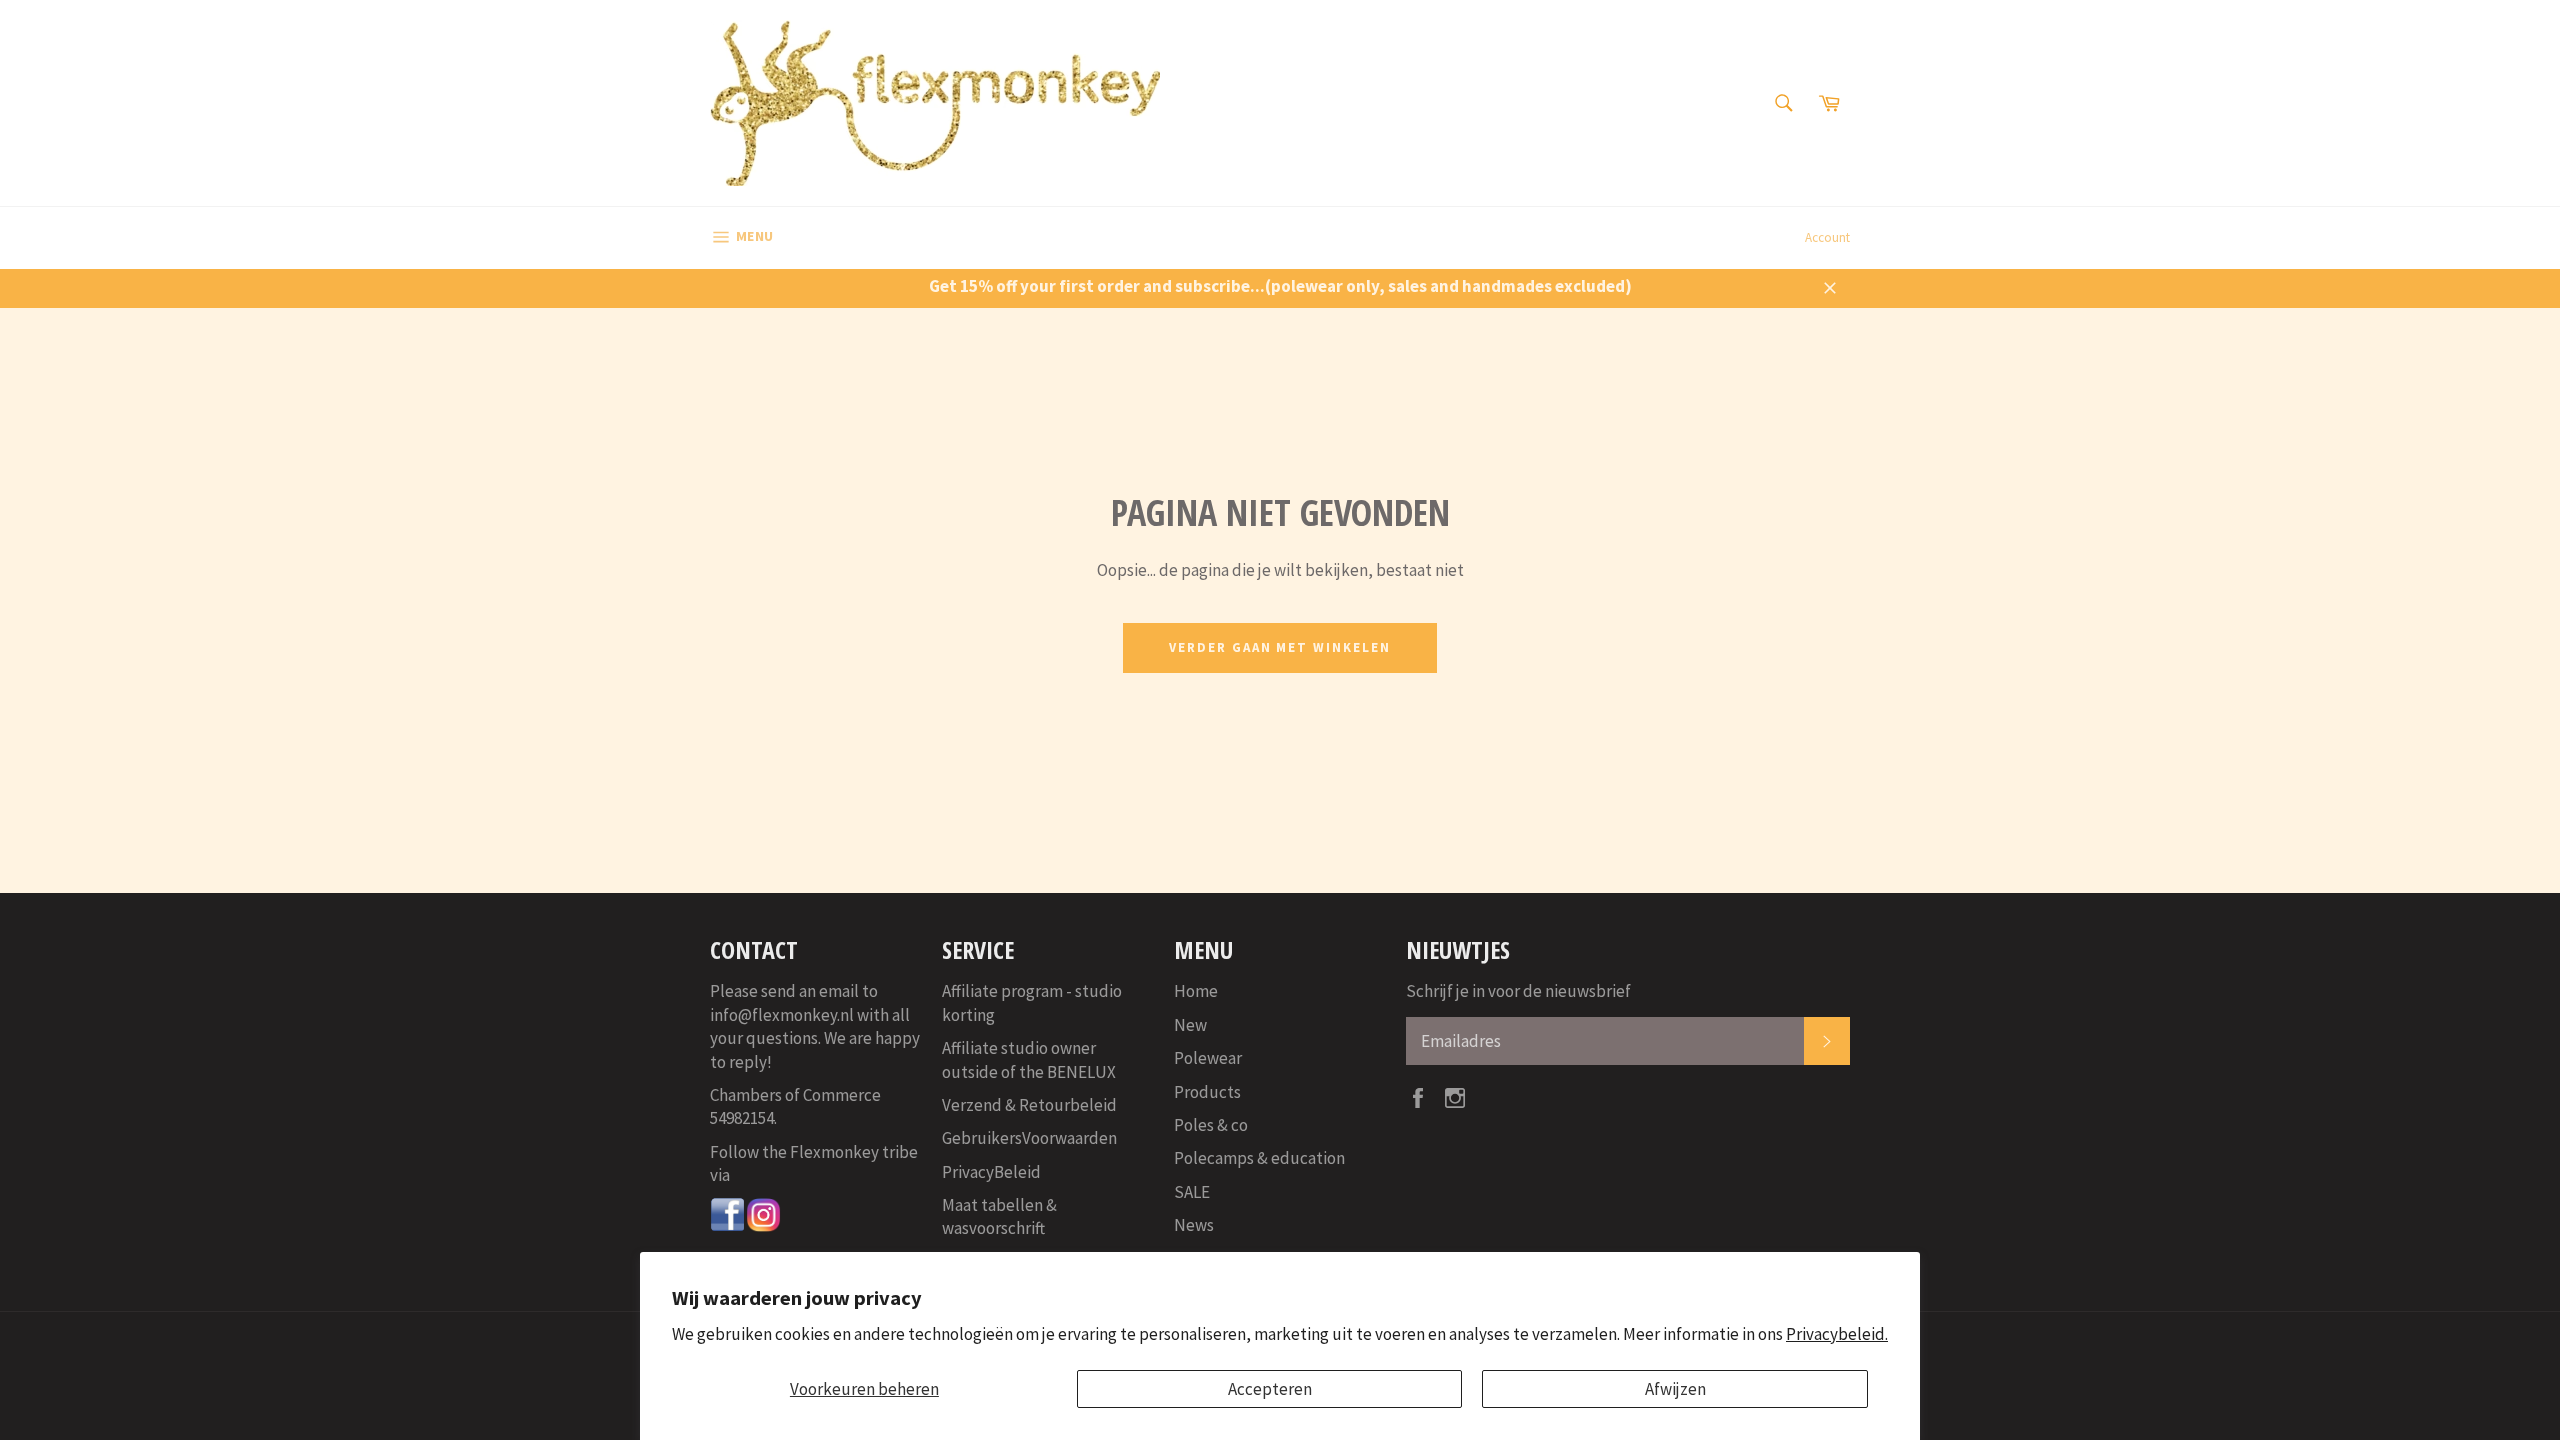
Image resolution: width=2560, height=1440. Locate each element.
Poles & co (1211, 1125)
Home (1196, 991)
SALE (1192, 1192)
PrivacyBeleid (991, 1172)
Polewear (1208, 1058)
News (1194, 1225)
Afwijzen (1675, 1389)
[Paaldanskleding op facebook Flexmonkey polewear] (728, 1227)
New (1190, 1025)
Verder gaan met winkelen (1280, 647)
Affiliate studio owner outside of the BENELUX (1029, 1059)
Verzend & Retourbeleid (1029, 1105)
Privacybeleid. (1837, 1334)
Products (1207, 1092)
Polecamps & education (1259, 1158)
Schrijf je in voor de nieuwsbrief (1518, 991)
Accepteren (1270, 1389)
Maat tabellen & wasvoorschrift (999, 1216)
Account (1827, 237)
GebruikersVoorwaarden (1029, 1138)
